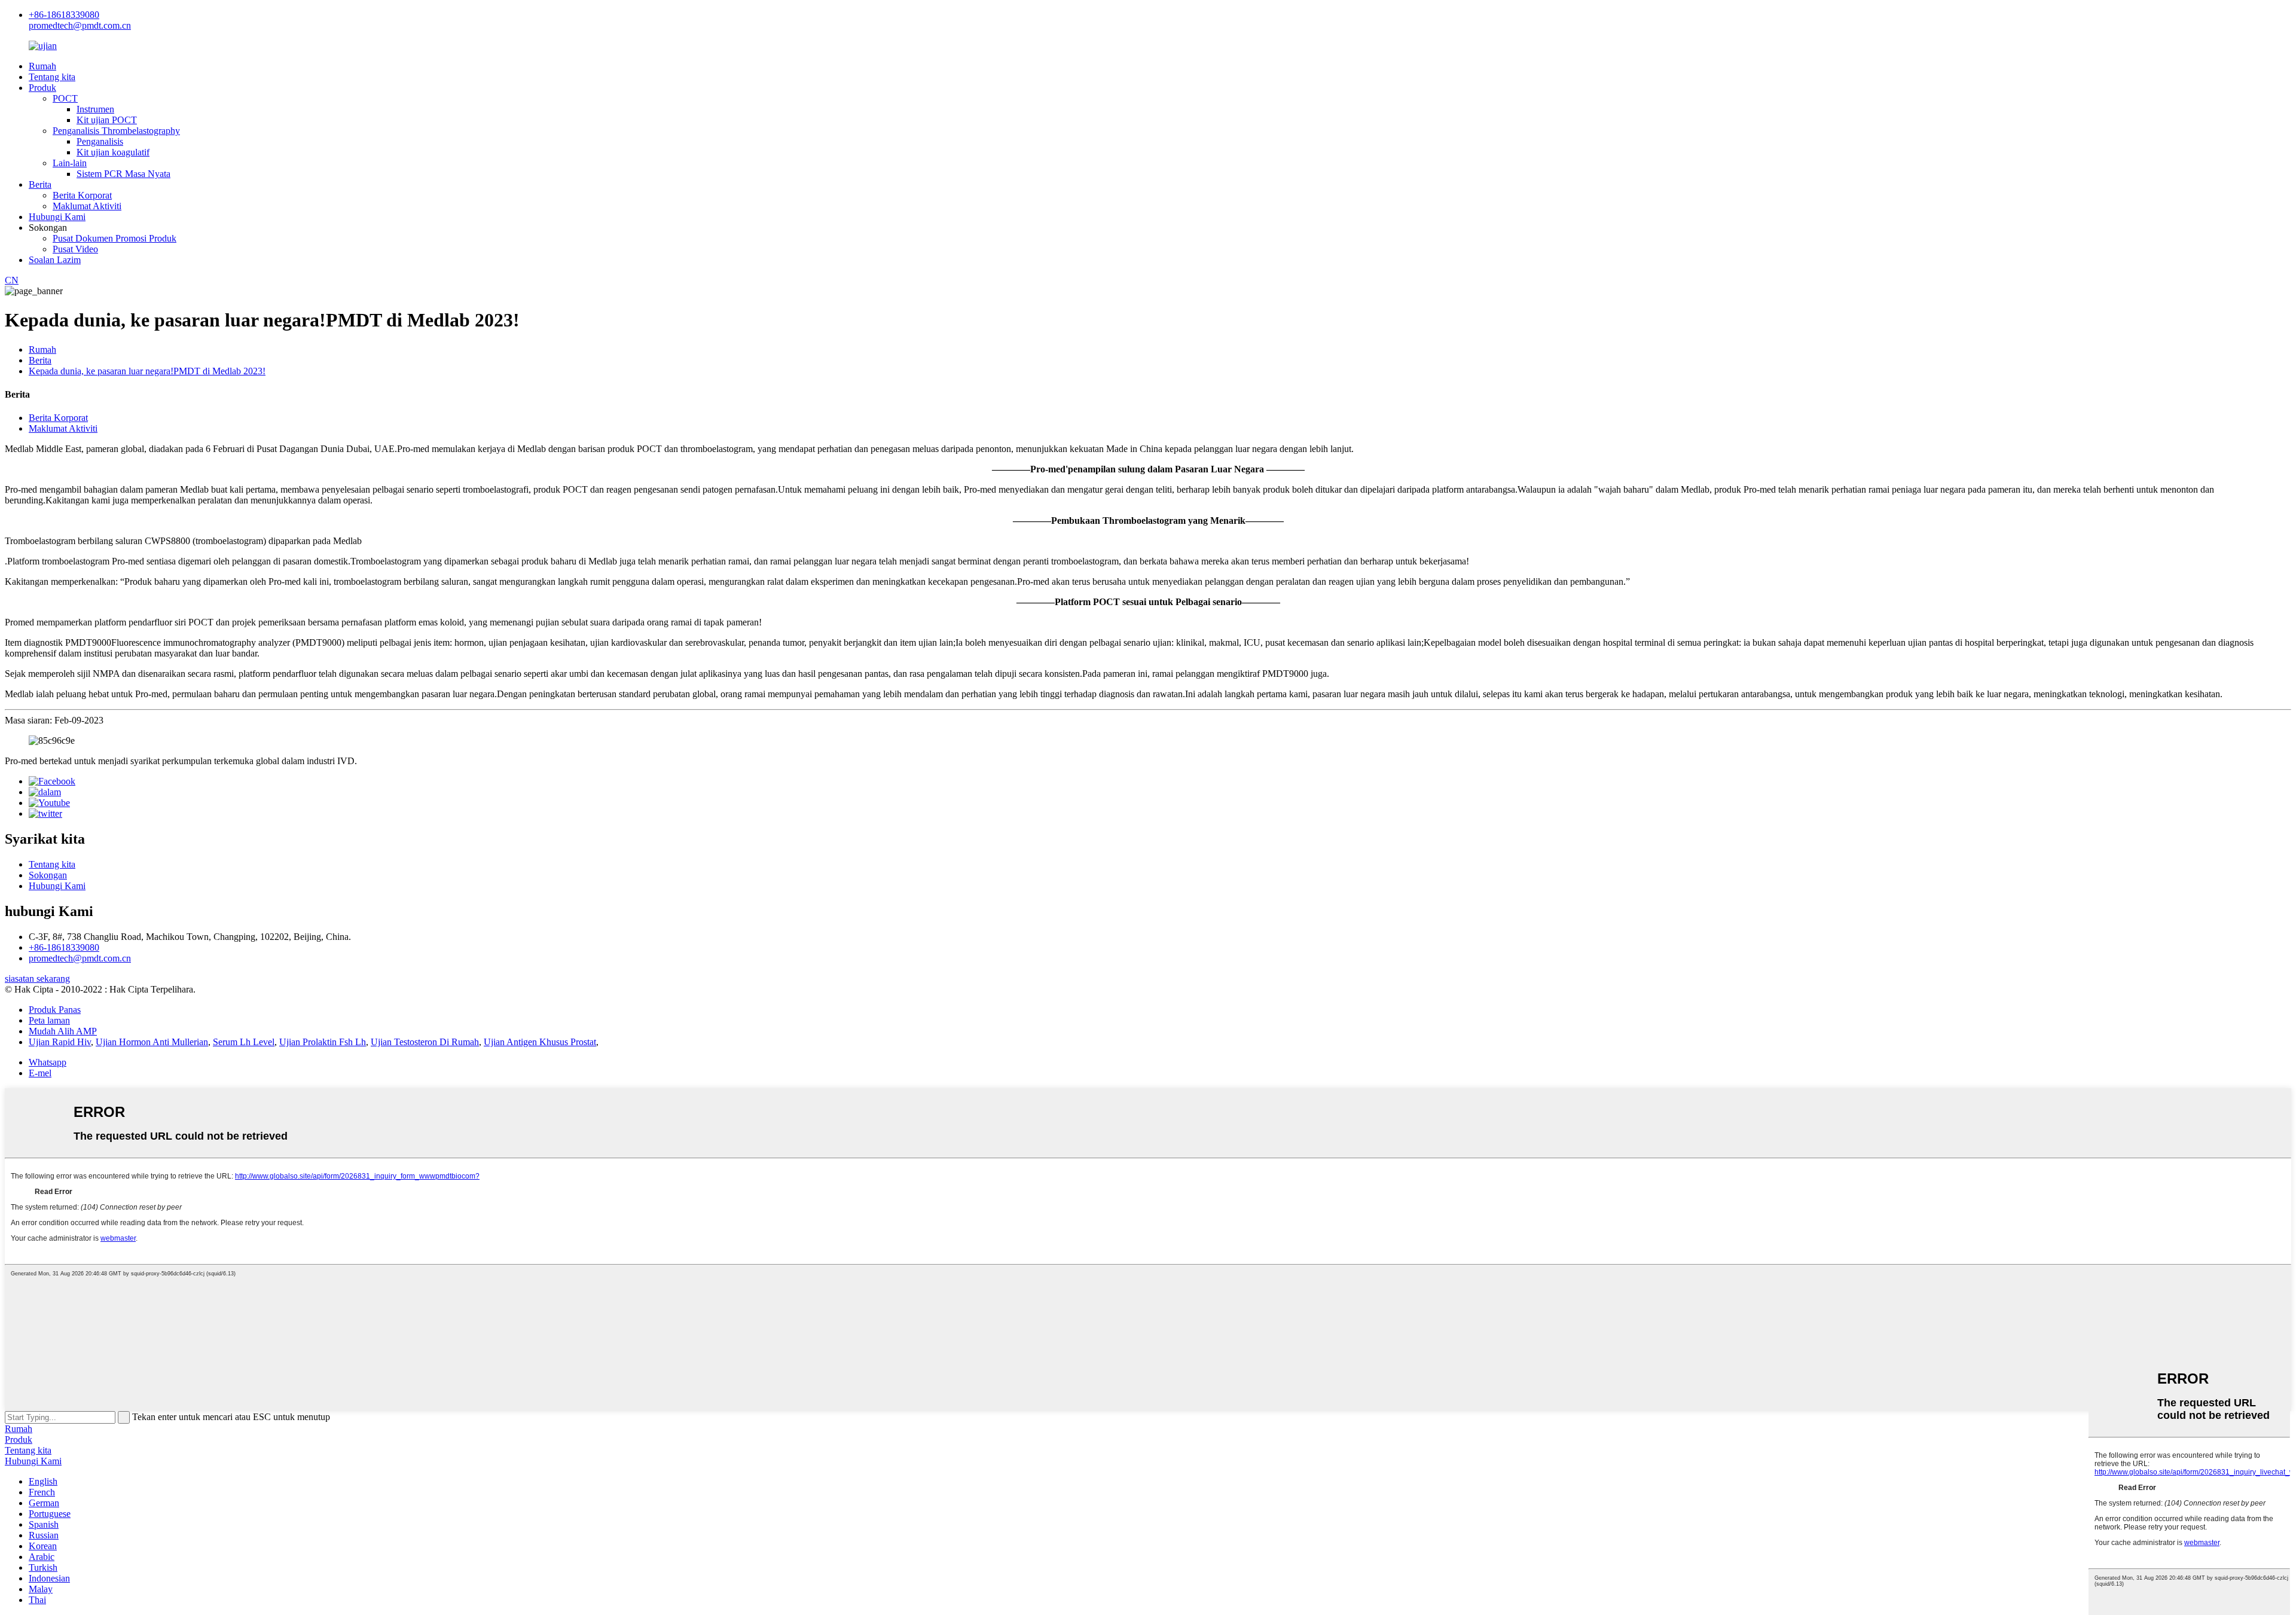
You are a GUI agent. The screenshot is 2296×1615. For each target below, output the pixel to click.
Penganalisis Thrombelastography (116, 131)
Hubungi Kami (57, 217)
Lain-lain (70, 163)
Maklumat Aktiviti (87, 206)
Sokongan (48, 875)
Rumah (42, 66)
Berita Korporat (82, 195)
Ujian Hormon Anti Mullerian (152, 1042)
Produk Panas (55, 1010)
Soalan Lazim (55, 260)
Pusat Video (75, 249)
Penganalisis (100, 141)
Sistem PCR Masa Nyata (123, 174)
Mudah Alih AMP (63, 1031)
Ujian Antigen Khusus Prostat (540, 1042)
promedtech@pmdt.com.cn (80, 25)
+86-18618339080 (64, 15)
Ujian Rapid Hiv (60, 1042)
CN (12, 280)
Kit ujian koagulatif (113, 152)
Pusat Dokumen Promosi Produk (115, 238)
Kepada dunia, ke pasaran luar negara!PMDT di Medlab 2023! (147, 371)
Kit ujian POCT (107, 120)
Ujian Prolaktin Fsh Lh (323, 1042)
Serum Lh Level (244, 1042)
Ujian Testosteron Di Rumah (425, 1042)
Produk (42, 88)
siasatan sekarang (37, 979)
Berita (40, 184)
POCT (65, 98)
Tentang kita (52, 77)
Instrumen (95, 109)
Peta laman (49, 1020)
